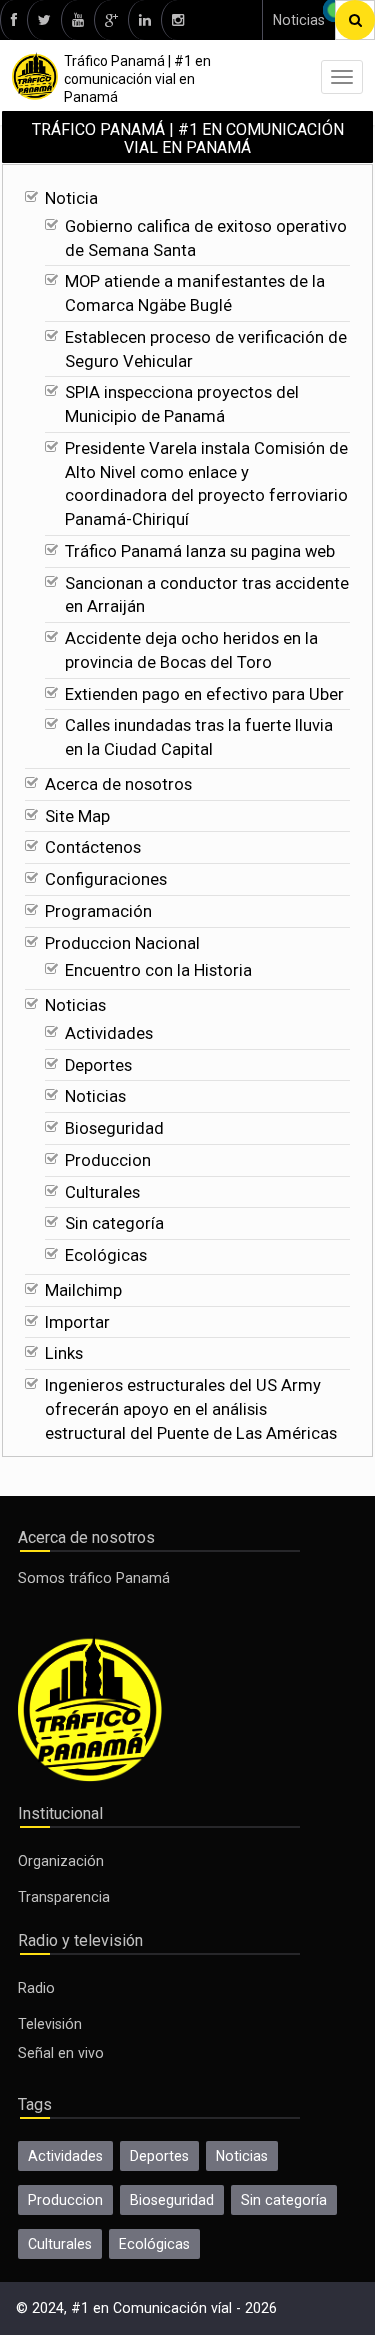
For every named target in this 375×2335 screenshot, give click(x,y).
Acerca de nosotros (118, 784)
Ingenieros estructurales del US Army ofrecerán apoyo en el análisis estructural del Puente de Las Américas (191, 1409)
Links (64, 1353)
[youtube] (77, 20)
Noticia (71, 198)
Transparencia (64, 1897)
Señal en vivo (61, 2053)
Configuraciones (106, 879)
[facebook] (13, 20)
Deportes (98, 1065)
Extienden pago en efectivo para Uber (204, 694)
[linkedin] (144, 20)
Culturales (102, 1192)
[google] (111, 20)
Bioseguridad (114, 1128)
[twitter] (44, 20)
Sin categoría (114, 1223)
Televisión (50, 2024)
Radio (36, 1988)
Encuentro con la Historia (158, 970)
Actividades (109, 1033)
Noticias (299, 20)
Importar (77, 1322)
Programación (98, 911)
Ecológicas (106, 1255)
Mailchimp (83, 1290)
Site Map (77, 816)
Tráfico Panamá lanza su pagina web (200, 551)
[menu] (342, 77)
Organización (61, 1861)
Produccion (108, 1160)
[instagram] (177, 20)
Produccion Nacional (122, 943)
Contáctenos (93, 847)
